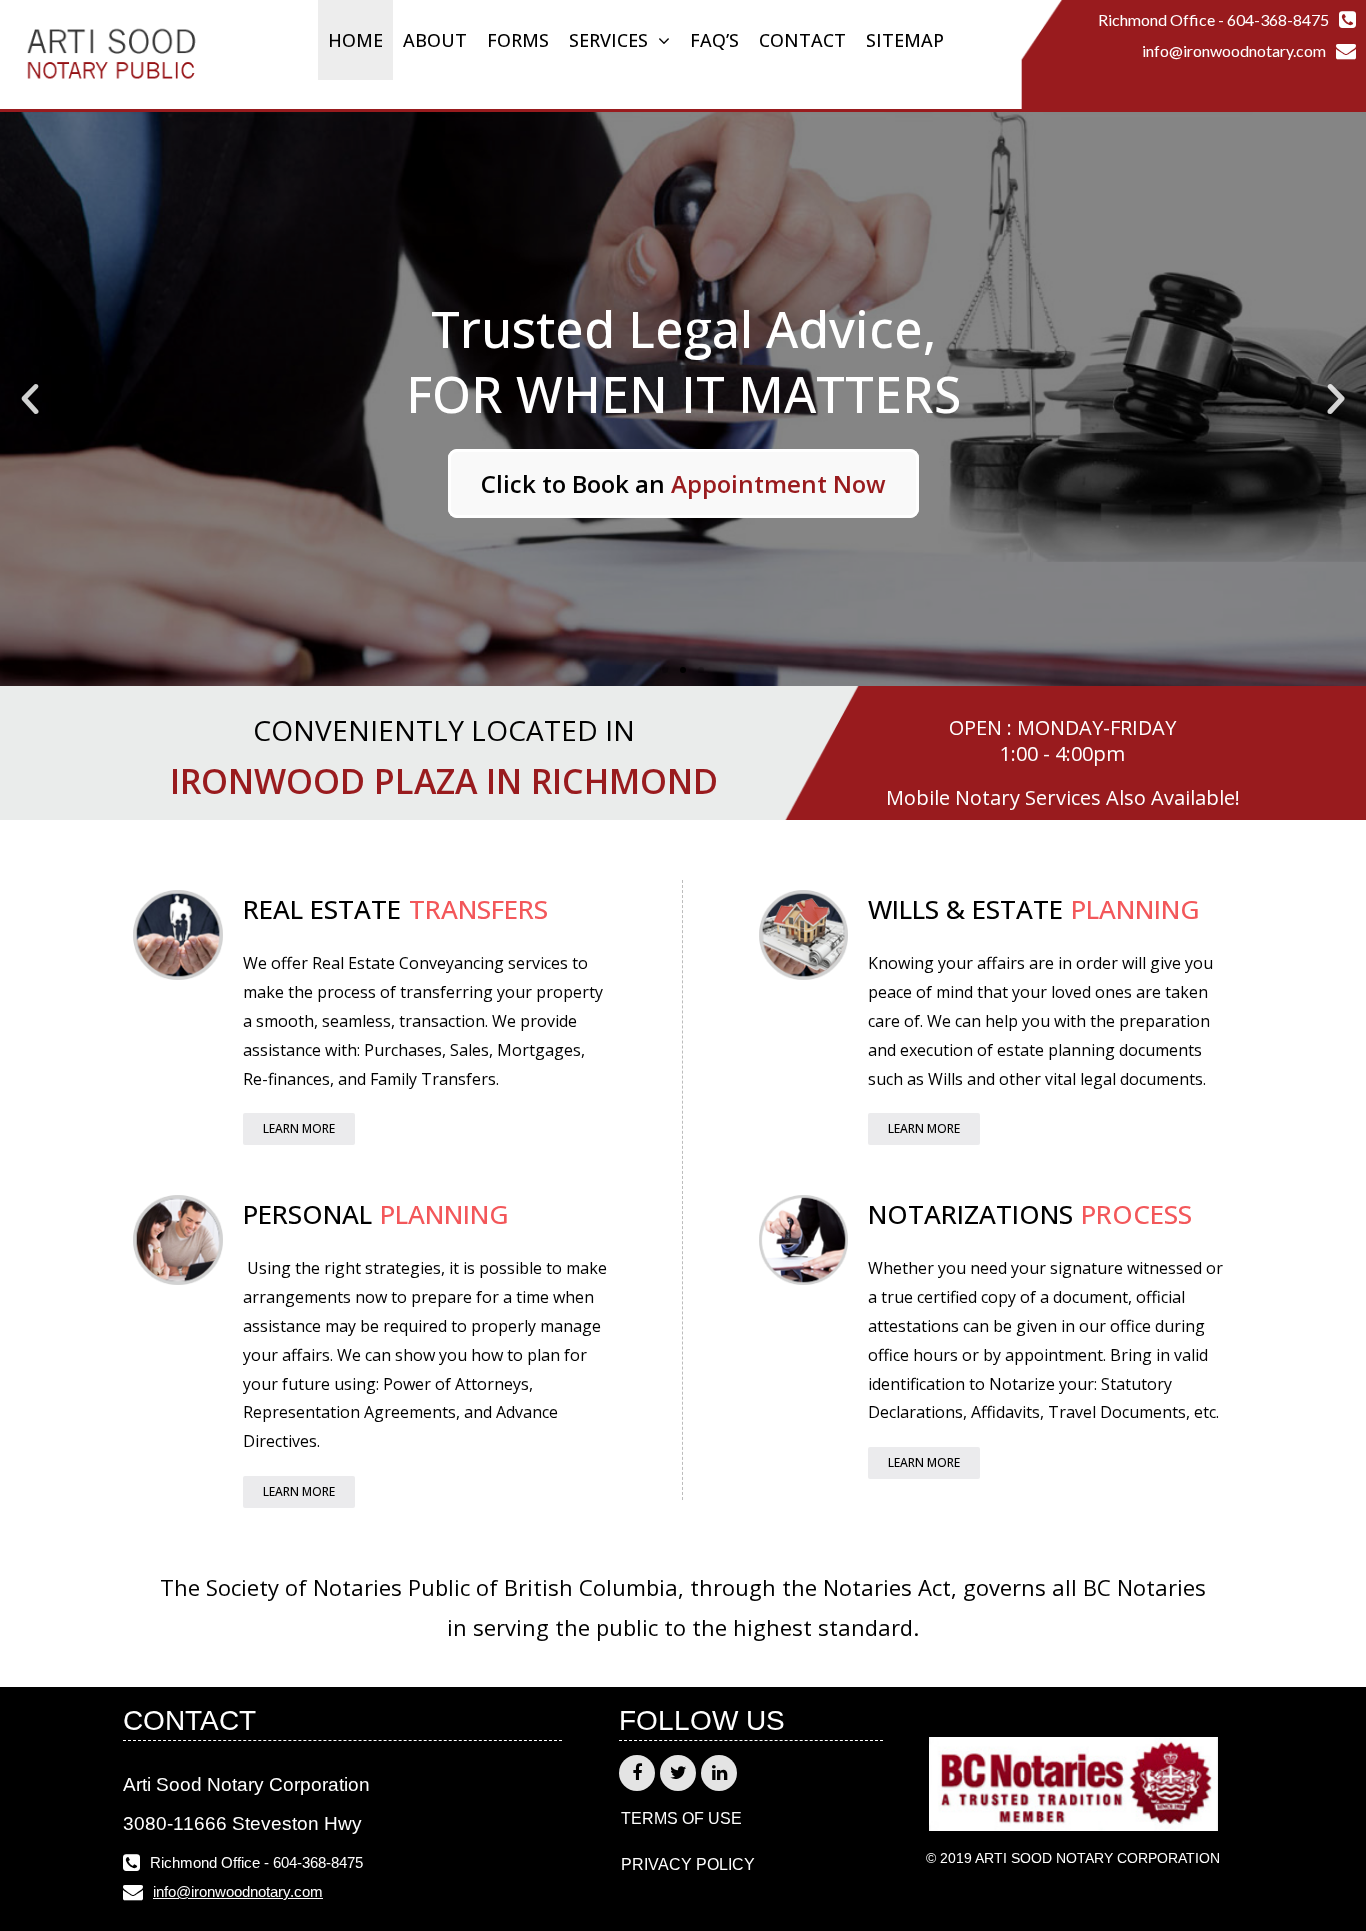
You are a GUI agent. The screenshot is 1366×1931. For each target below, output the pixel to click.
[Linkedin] (719, 1773)
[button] (665, 670)
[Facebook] (637, 1773)
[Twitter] (678, 1773)
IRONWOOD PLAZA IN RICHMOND (444, 781)
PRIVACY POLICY (688, 1864)
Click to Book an (683, 483)
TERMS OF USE (681, 1818)
